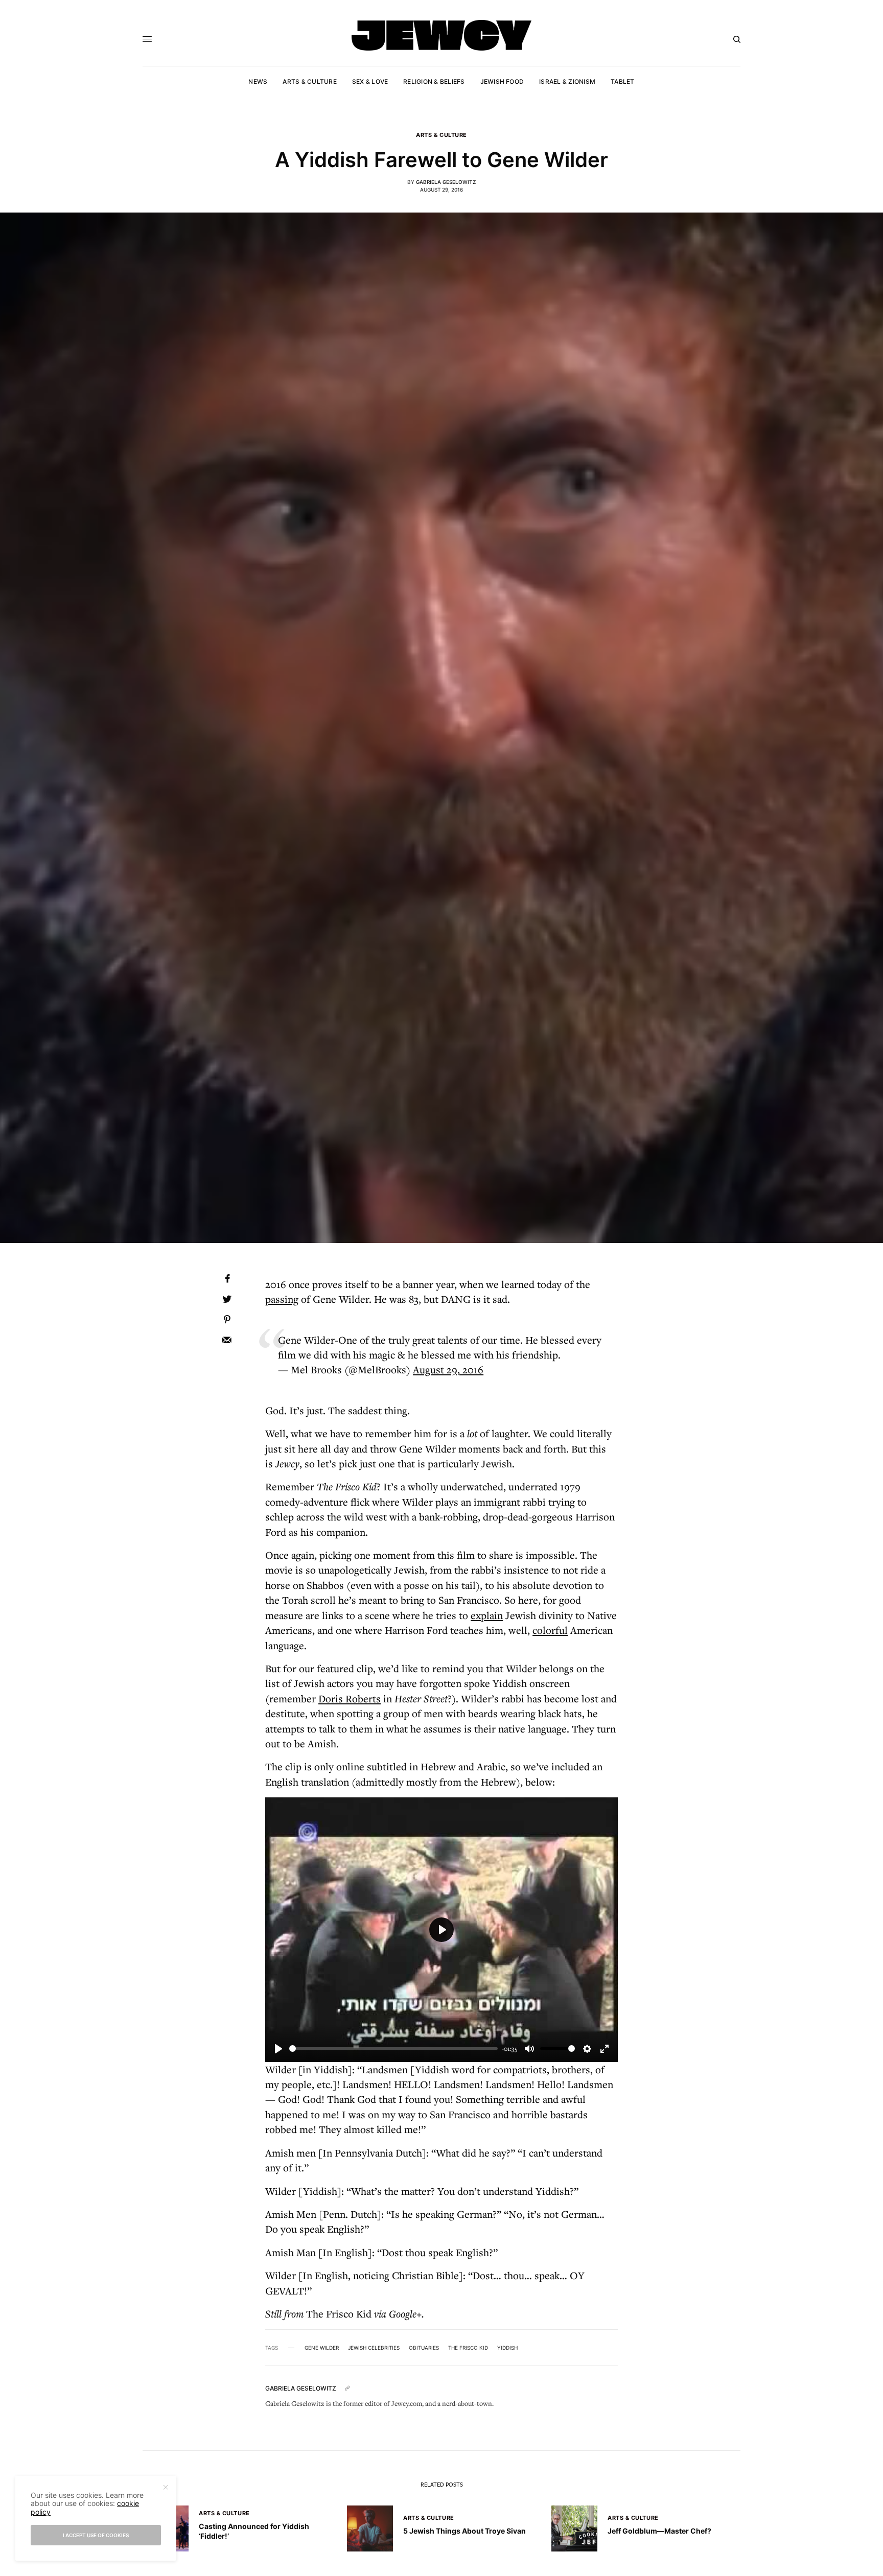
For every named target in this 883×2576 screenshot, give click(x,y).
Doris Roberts (350, 1699)
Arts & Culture (441, 135)
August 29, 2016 (448, 1369)
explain (487, 1615)
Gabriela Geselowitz (446, 182)
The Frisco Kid (468, 2348)
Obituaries (424, 2348)
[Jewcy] (441, 35)
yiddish (507, 2348)
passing (282, 1299)
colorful (550, 1630)
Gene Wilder (322, 2348)
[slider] (393, 2048)
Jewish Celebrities (374, 2348)
